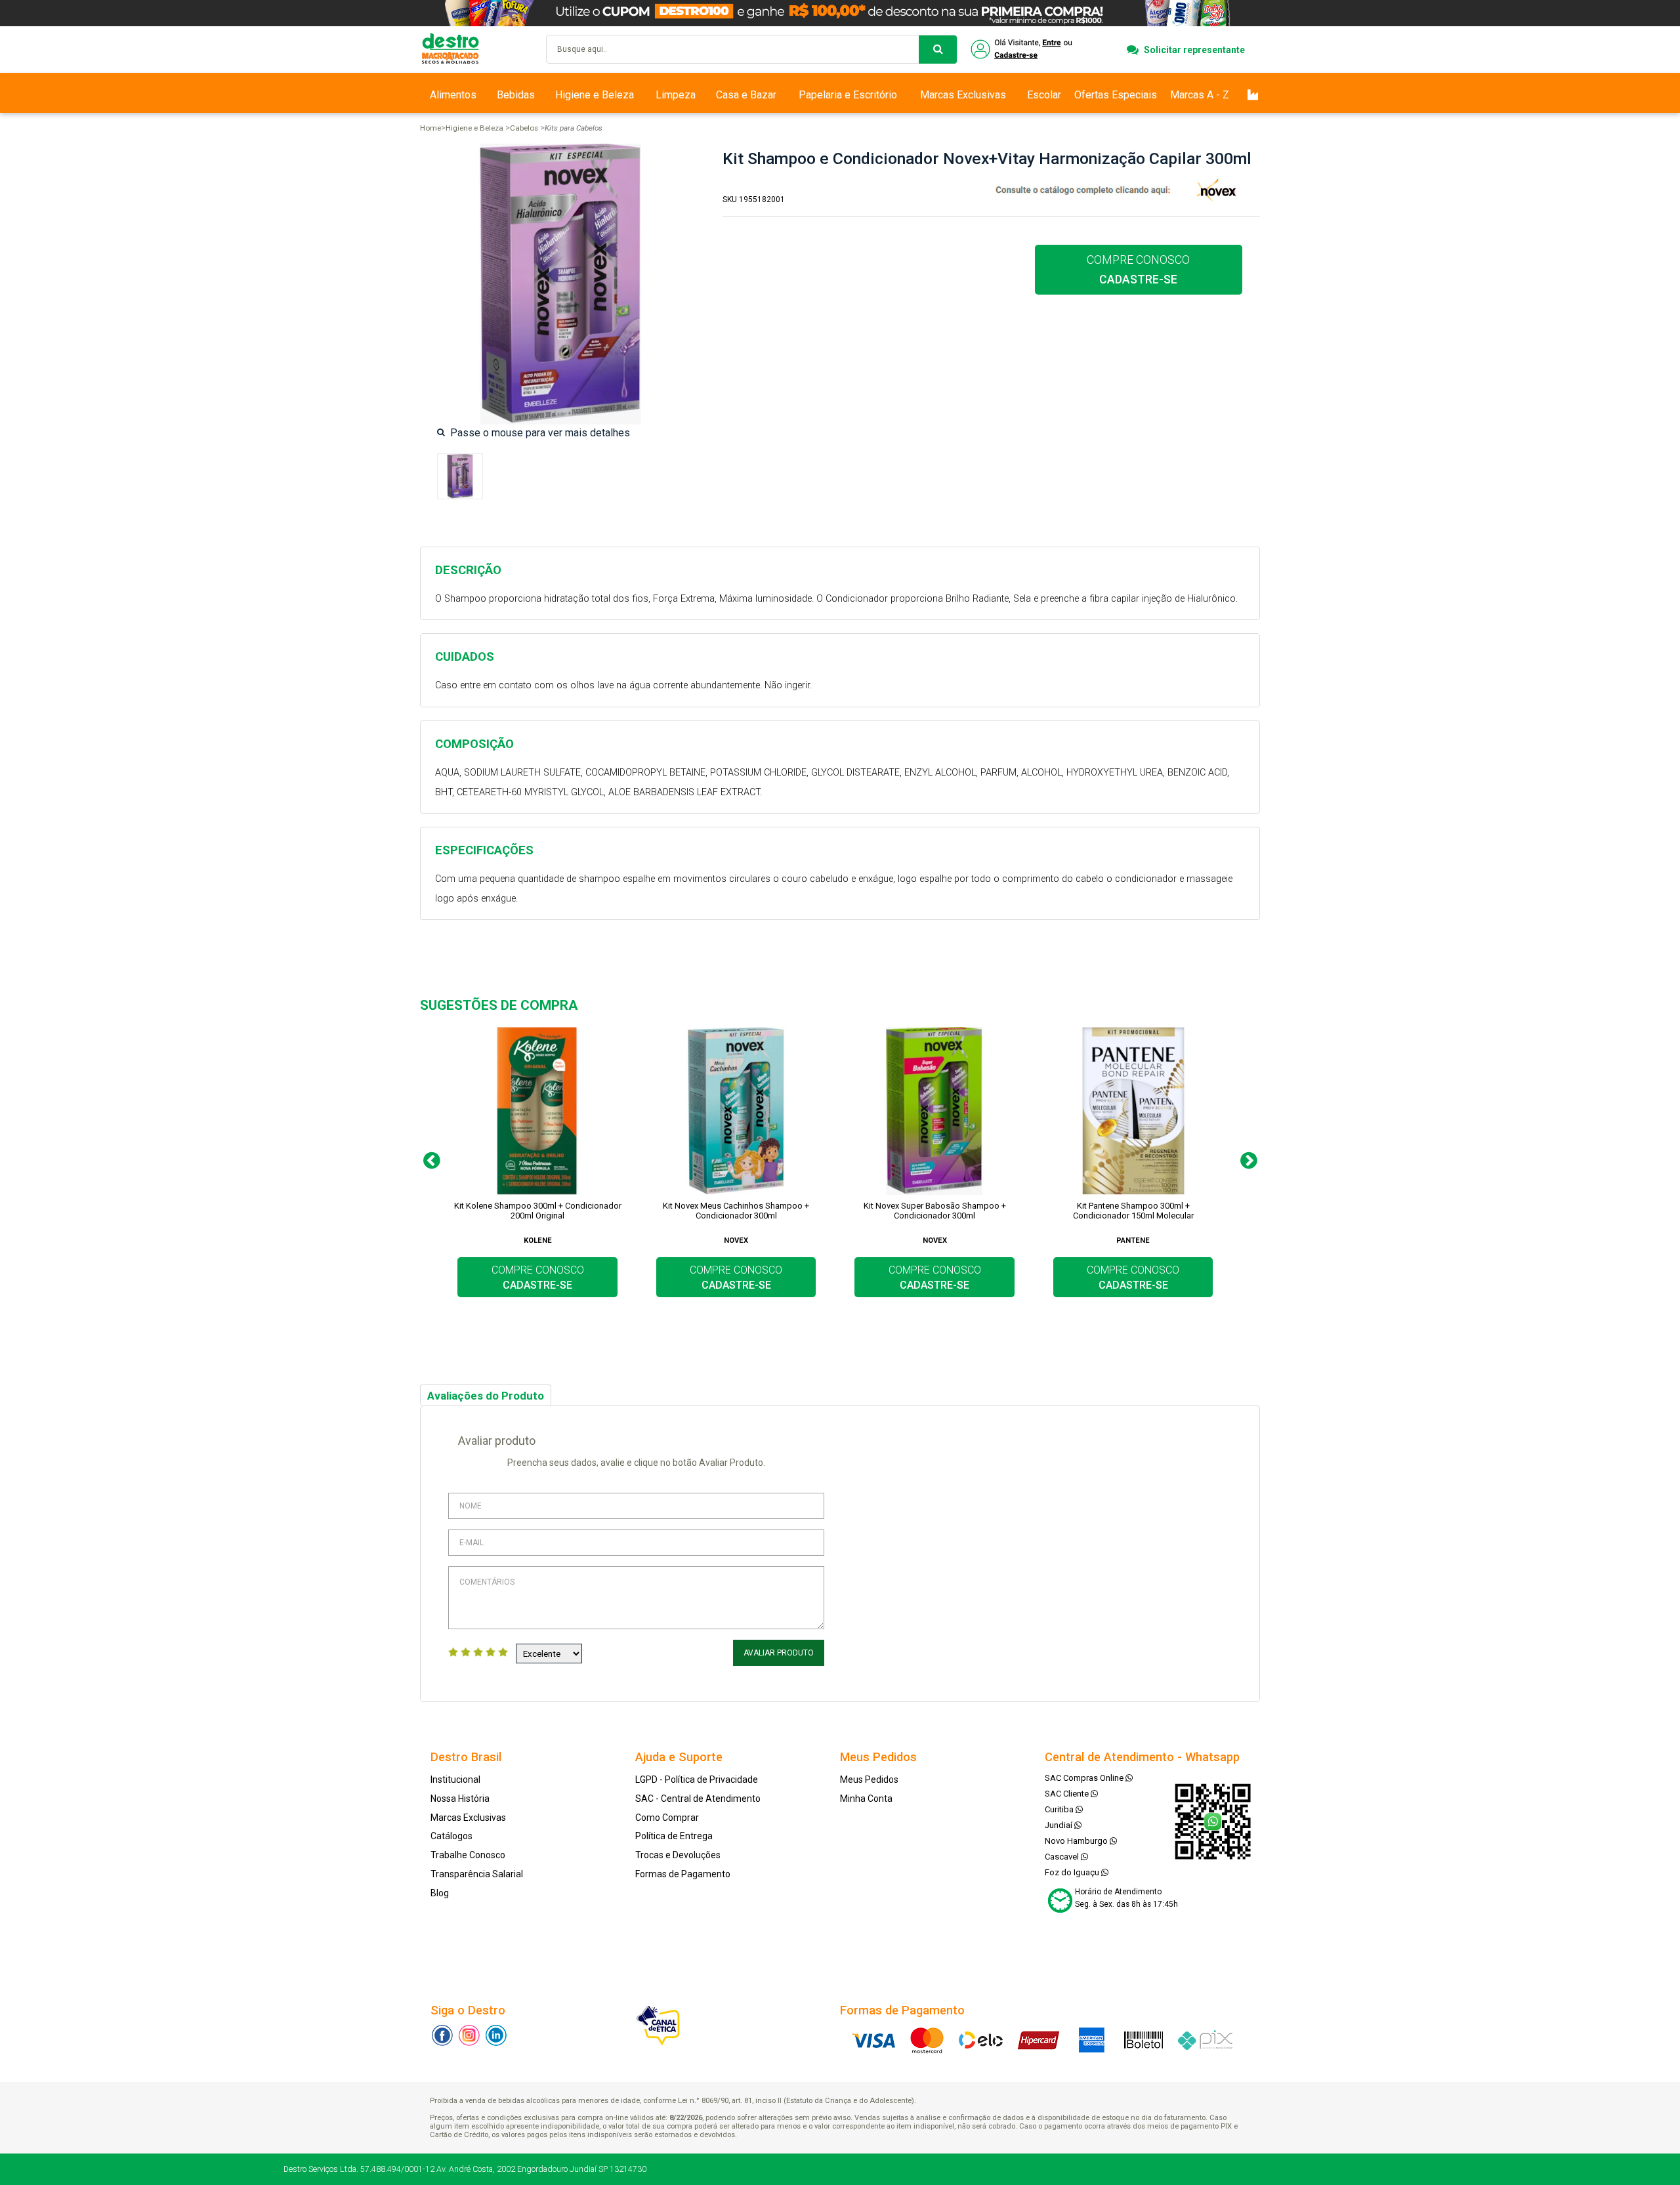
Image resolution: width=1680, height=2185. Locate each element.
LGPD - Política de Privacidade (697, 1779)
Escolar (1044, 95)
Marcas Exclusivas (963, 95)
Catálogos (451, 1836)
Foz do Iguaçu (1073, 1872)
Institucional (455, 1779)
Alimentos (453, 95)
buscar (938, 50)
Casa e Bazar (746, 95)
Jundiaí (1060, 1825)
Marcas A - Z (1200, 95)
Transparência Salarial (477, 1874)
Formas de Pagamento (683, 1874)
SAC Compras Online (1085, 1778)
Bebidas (516, 95)
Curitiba (1060, 1809)
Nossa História (460, 1799)
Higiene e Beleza (595, 95)
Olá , (1023, 50)
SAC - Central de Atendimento (698, 1799)
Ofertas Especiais (1116, 95)
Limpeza (676, 95)
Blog (440, 1893)
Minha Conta (866, 1799)
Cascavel (1063, 1857)
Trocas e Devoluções (678, 1855)
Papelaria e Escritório (848, 95)
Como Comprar (667, 1818)
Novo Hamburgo (1077, 1841)
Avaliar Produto (779, 1653)
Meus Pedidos (869, 1779)
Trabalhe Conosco (468, 1855)
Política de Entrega (674, 1836)
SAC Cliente (1068, 1794)
